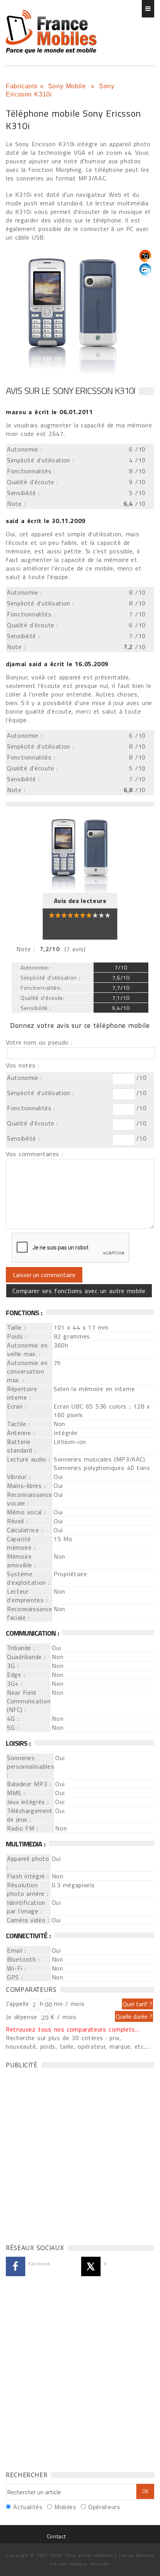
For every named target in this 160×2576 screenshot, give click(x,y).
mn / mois (69, 2004)
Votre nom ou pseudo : (39, 1042)
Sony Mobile (68, 86)
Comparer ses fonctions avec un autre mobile (79, 1291)
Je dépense (23, 2017)
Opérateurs (104, 2507)
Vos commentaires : (35, 1154)
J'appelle (17, 2004)
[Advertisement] (80, 2154)
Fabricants (22, 86)
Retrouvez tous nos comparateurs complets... (73, 2029)
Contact (56, 2536)
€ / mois (63, 2017)
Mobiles (65, 2507)
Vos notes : (23, 1065)
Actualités (28, 2507)
